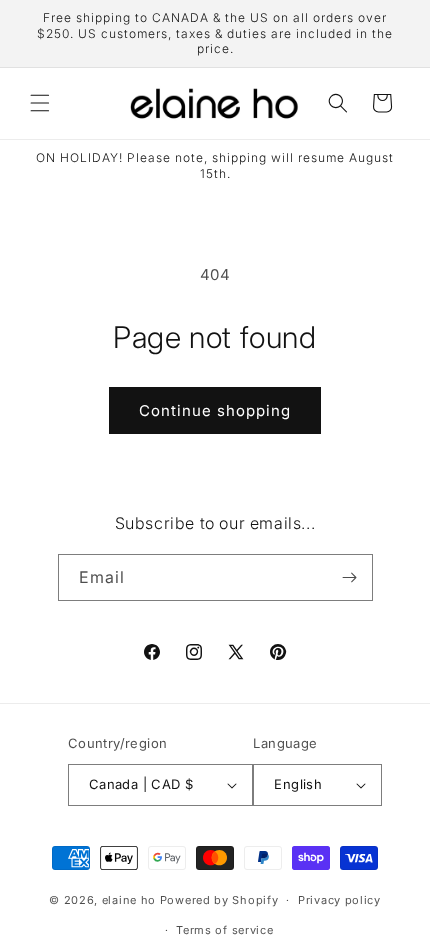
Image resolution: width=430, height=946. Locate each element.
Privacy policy (339, 900)
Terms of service (224, 930)
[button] (40, 103)
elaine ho (129, 900)
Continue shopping (215, 410)
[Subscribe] (350, 577)
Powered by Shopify (219, 900)
